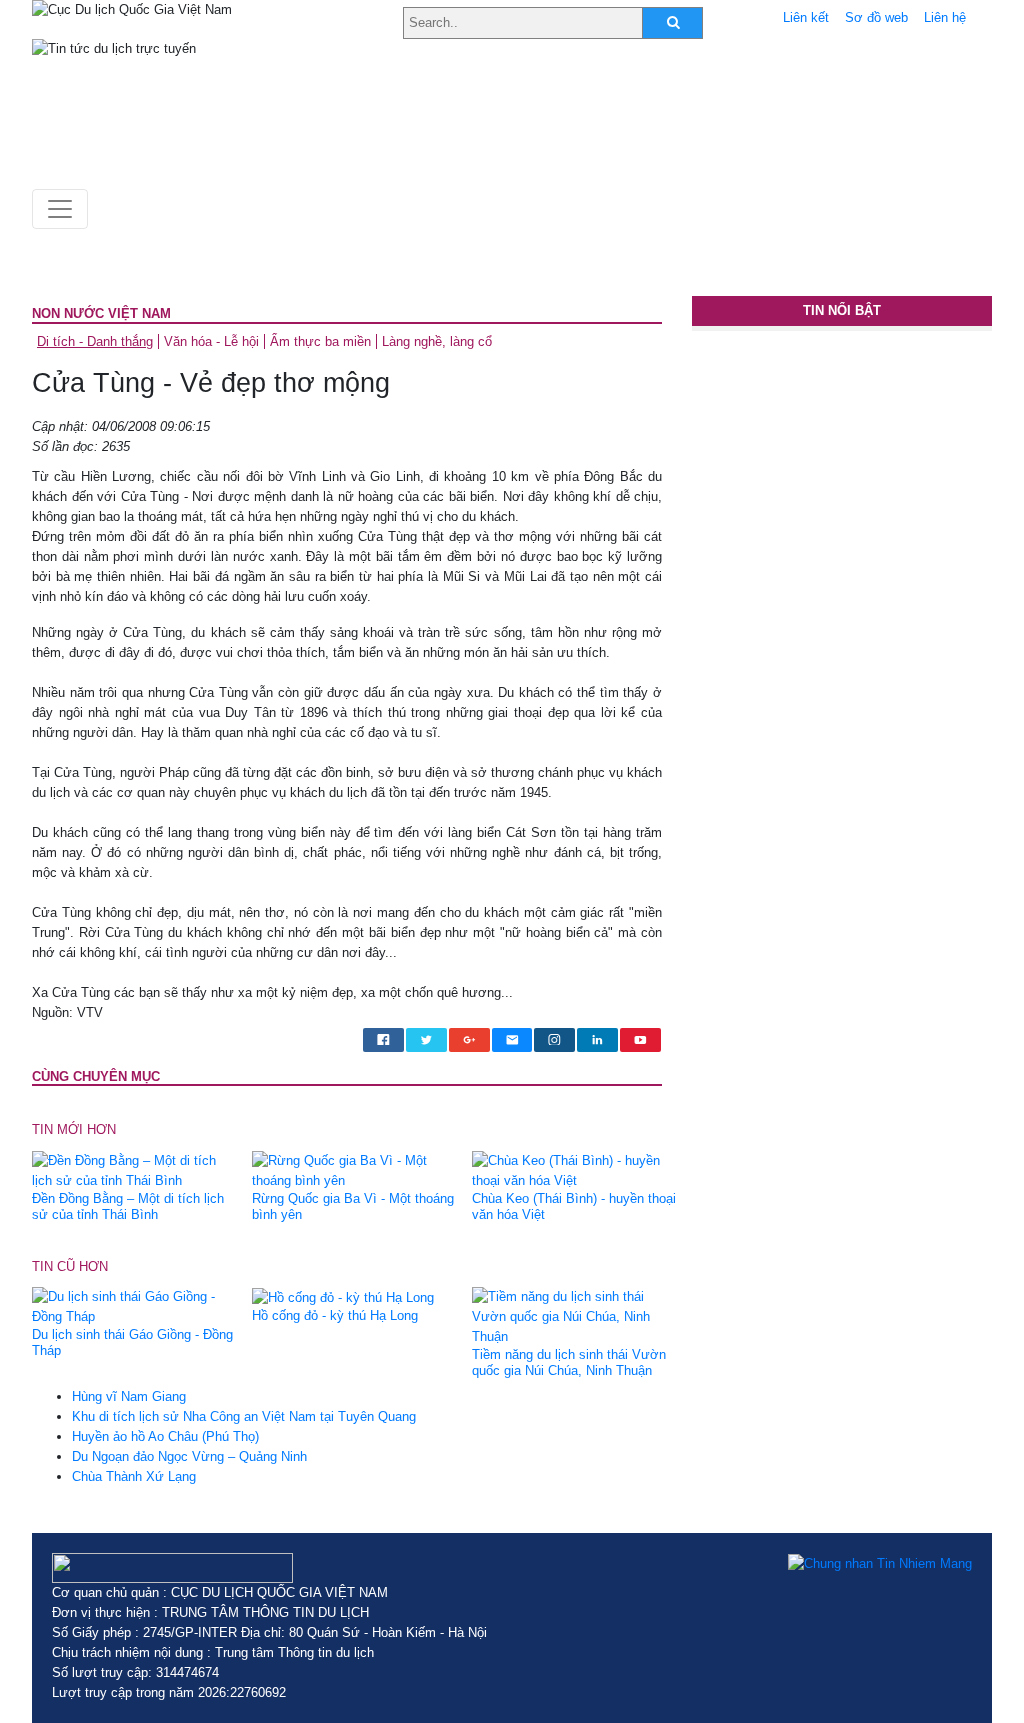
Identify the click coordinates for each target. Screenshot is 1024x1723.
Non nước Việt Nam (101, 313)
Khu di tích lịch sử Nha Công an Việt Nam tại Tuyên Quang (244, 1416)
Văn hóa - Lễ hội (211, 341)
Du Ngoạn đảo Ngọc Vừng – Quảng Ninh (189, 1456)
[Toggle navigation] (60, 209)
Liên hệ (945, 17)
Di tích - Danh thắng (95, 341)
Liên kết (806, 17)
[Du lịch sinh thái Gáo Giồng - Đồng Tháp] (134, 1306)
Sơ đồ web (876, 17)
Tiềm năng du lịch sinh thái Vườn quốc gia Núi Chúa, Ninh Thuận (569, 1362)
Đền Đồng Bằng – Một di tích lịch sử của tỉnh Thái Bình (128, 1206)
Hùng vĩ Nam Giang (129, 1396)
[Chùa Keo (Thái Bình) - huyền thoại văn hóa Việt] (574, 1169)
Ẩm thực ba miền (320, 341)
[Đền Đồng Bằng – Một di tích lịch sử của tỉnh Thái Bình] (134, 1169)
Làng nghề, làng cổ (437, 341)
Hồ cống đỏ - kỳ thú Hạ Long (335, 1315)
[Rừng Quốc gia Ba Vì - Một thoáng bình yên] (354, 1169)
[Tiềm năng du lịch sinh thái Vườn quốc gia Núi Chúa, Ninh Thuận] (574, 1316)
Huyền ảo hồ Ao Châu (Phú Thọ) (165, 1436)
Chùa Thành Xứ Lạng (134, 1476)
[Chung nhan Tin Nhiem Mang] (880, 1563)
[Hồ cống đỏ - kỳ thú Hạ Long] (343, 1296)
